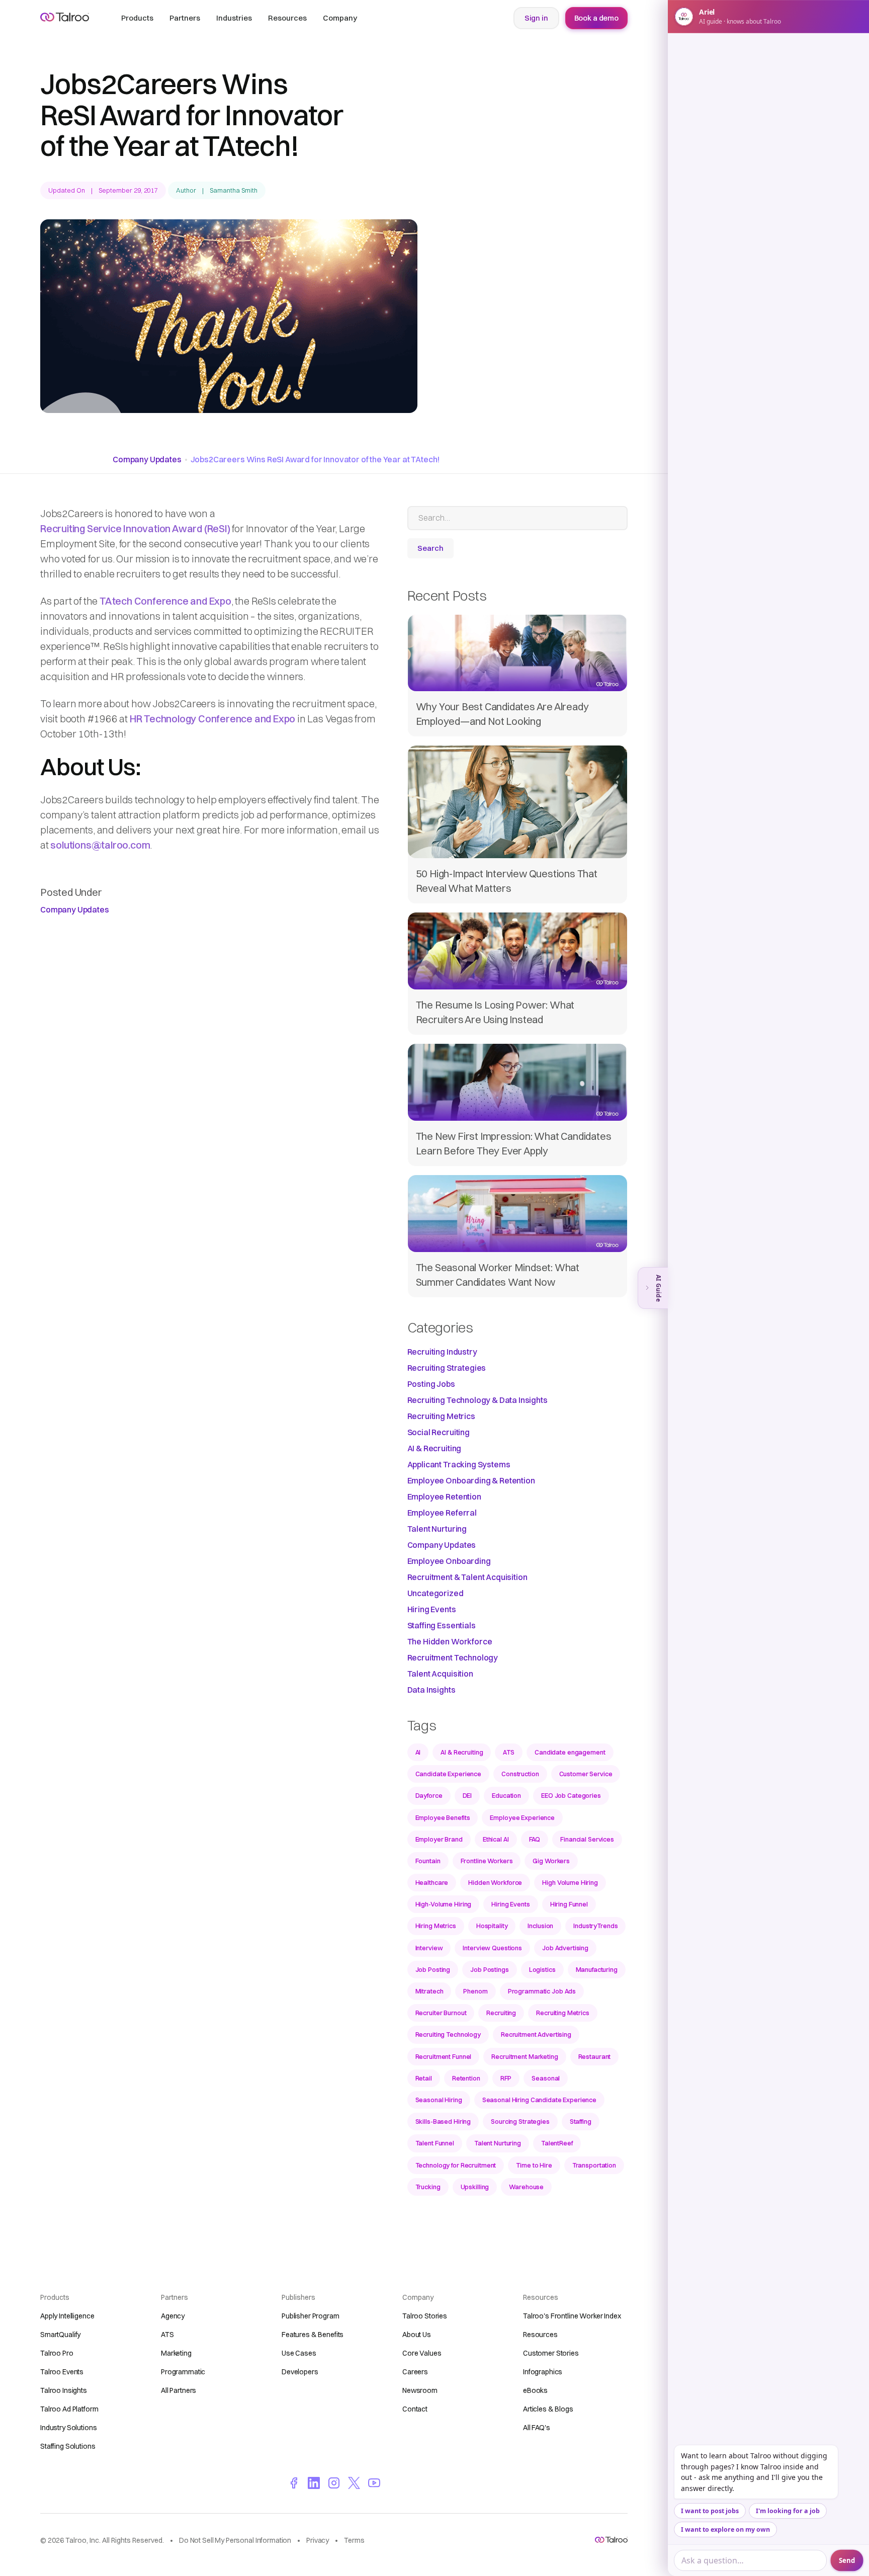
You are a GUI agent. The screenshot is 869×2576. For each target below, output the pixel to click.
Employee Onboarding (449, 1561)
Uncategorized (436, 1593)
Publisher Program (311, 2316)
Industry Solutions (68, 2428)
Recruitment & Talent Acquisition (467, 1577)
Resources (540, 2335)
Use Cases (299, 2353)
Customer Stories (551, 2353)
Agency (173, 2316)
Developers (300, 2372)
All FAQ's (537, 2428)
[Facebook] (294, 2482)
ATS (167, 2335)
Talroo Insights (64, 2390)
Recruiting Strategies (447, 1368)
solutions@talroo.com (100, 845)
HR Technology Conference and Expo (212, 719)
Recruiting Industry (442, 1352)
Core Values (422, 2353)
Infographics (543, 2372)
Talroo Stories (425, 2316)
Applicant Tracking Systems (459, 1464)
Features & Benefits (313, 2335)
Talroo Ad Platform (69, 2409)
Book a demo (596, 18)
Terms (354, 2540)
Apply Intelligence (67, 2316)
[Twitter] (354, 2482)
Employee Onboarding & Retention (471, 1480)
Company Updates (147, 459)
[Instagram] (334, 2482)
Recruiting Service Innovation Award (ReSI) (135, 528)
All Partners (179, 2390)
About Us (417, 2335)
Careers (415, 2372)
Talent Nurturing (437, 1529)
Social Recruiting (439, 1432)
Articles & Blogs (548, 2409)
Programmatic (183, 2372)
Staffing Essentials (442, 1625)
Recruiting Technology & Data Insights (477, 1400)
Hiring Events (432, 1609)
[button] (137, 18)
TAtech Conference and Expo (165, 601)
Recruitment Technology (453, 1657)
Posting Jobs (431, 1384)
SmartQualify (60, 2335)
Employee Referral (442, 1513)
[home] (65, 17)
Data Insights (431, 1690)
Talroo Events (62, 2372)
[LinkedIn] (314, 2482)
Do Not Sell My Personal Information (235, 2540)
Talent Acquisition (440, 1674)
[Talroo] (611, 2540)
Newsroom (420, 2390)
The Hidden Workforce (450, 1641)
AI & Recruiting (434, 1448)
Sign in (536, 18)
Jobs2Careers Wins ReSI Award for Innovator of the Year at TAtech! (315, 459)
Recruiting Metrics (441, 1416)
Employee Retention (444, 1497)
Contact (415, 2409)
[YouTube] (374, 2482)
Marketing (176, 2353)
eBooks (535, 2390)
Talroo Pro (57, 2353)
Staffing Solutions (68, 2446)
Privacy (318, 2540)
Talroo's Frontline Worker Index (572, 2316)
